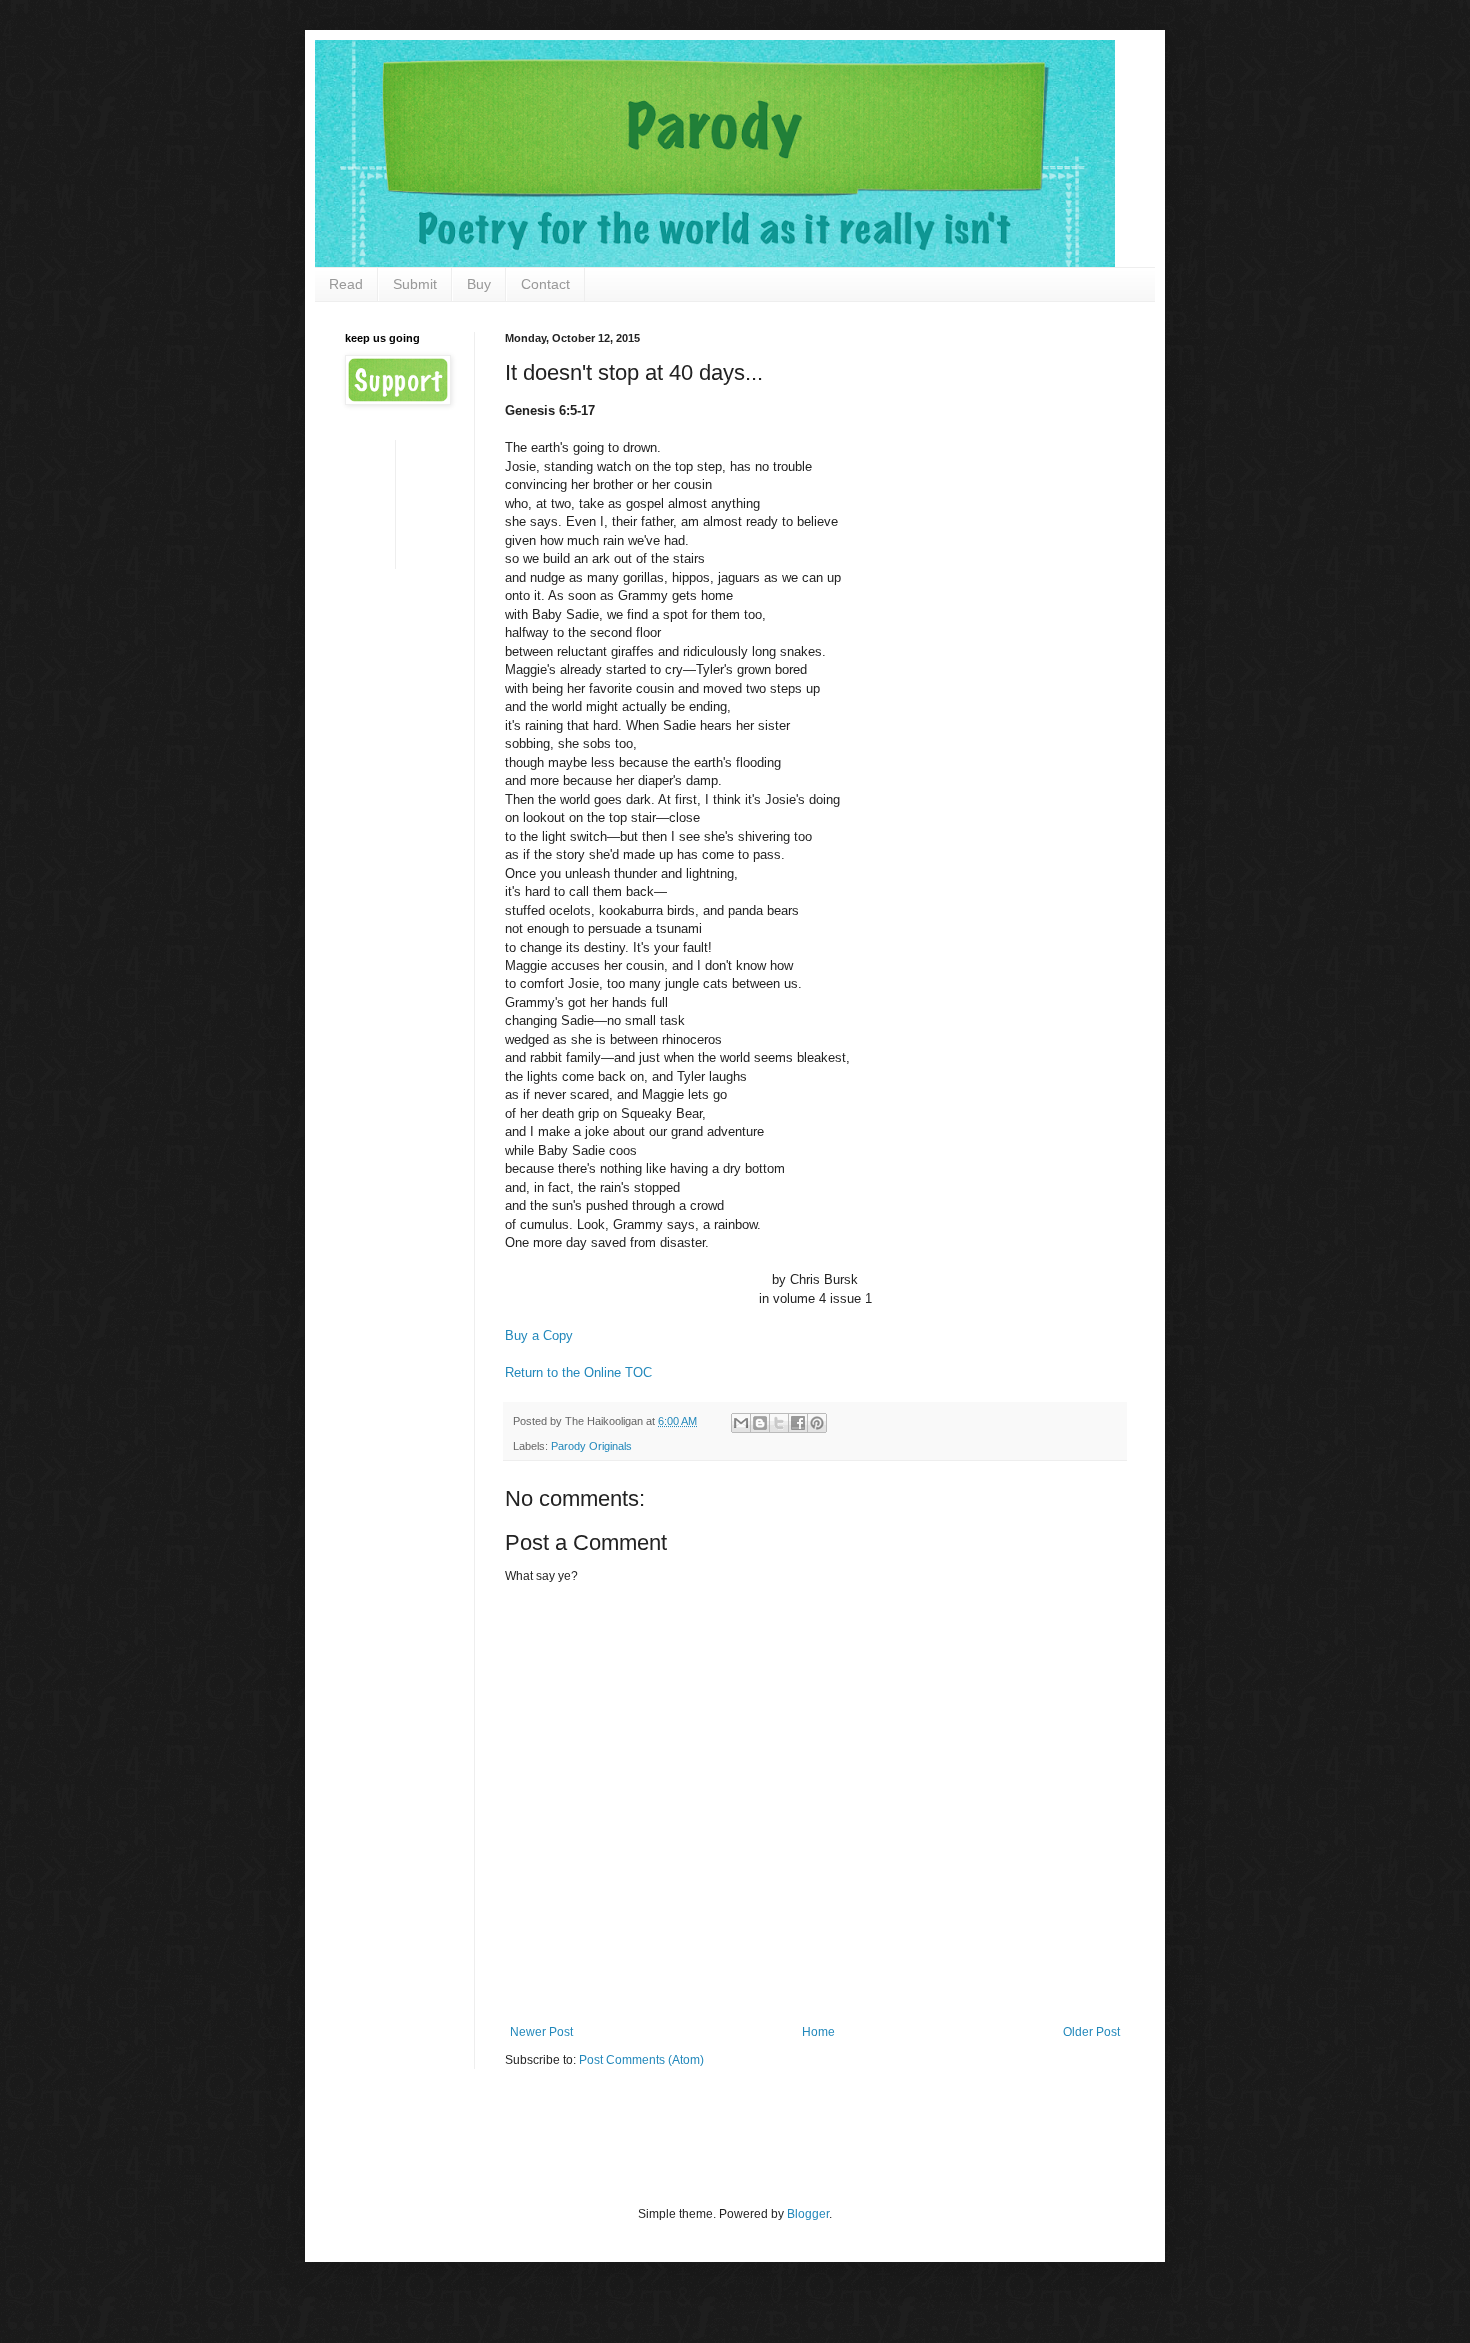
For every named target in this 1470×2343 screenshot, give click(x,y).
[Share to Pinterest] (817, 1423)
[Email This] (741, 1423)
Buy (479, 284)
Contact (545, 284)
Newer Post (541, 2032)
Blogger (808, 2214)
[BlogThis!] (760, 1423)
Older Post (1091, 2032)
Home (818, 2032)
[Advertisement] (407, 502)
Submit (415, 284)
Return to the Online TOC (578, 1372)
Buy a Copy (539, 1335)
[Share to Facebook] (798, 1423)
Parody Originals (591, 1446)
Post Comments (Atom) (641, 2060)
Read (346, 284)
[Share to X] (779, 1423)
